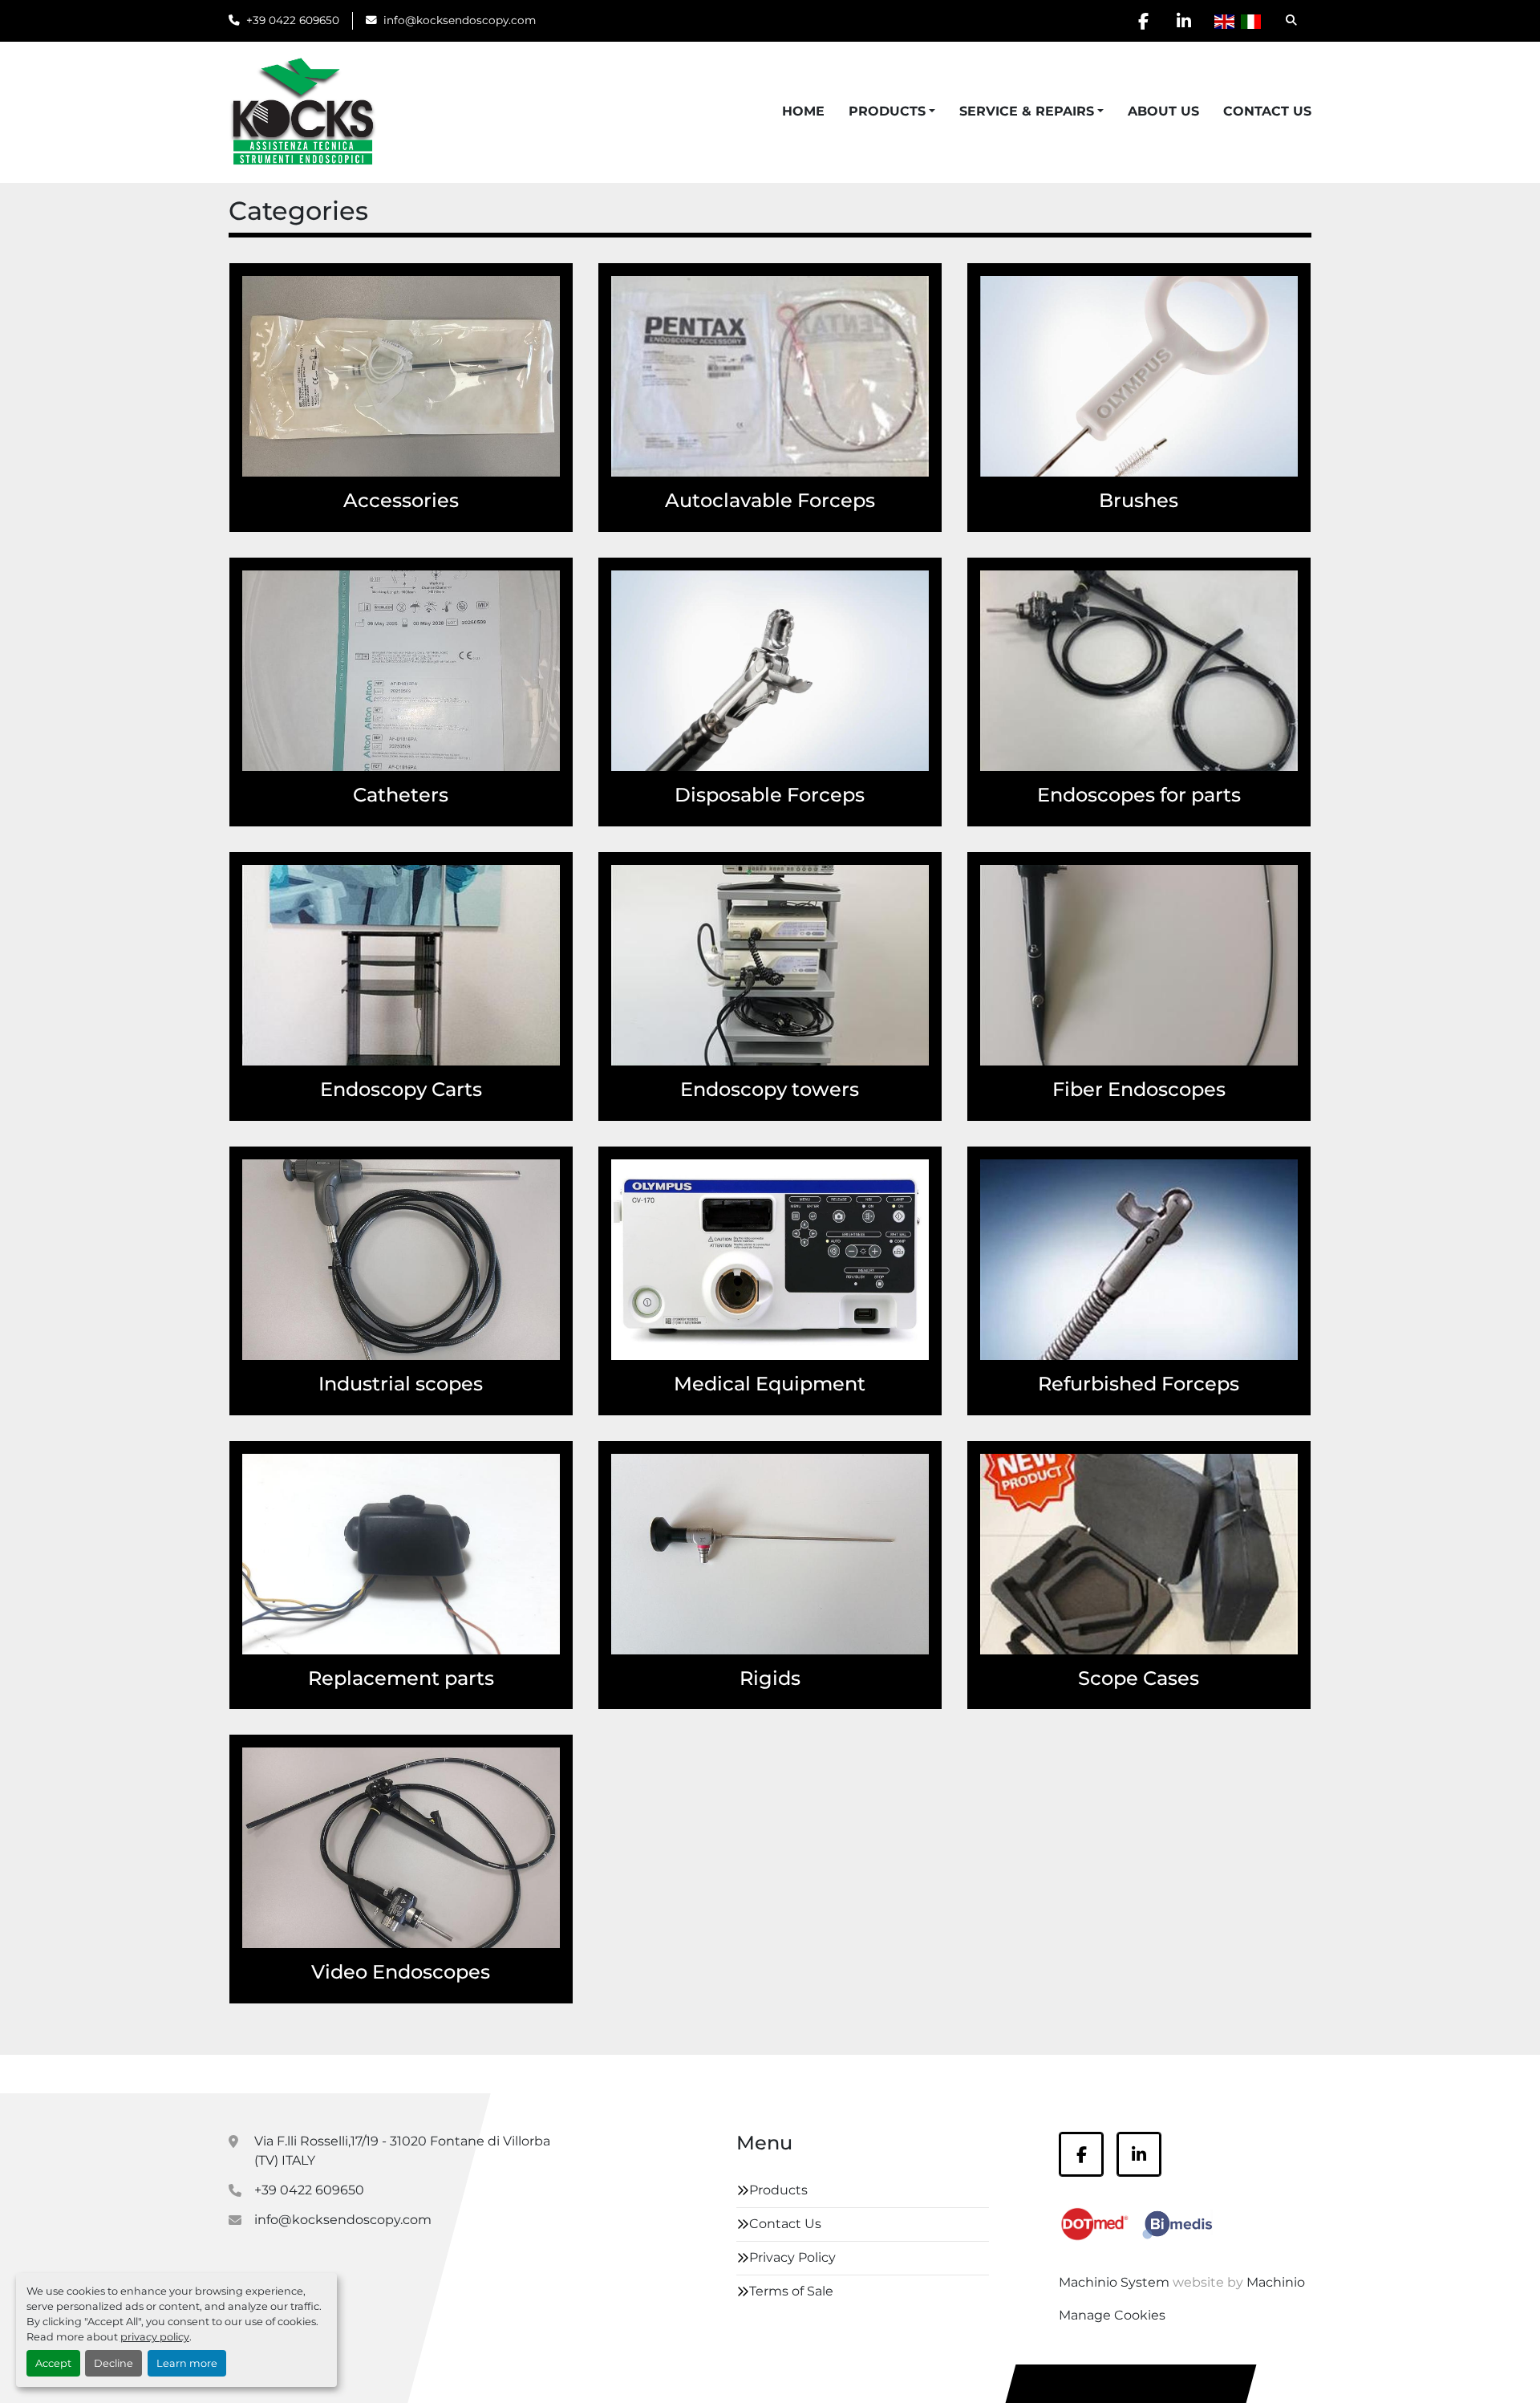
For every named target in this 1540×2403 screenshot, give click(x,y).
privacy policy (155, 2337)
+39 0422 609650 (293, 20)
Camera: (896, 1205)
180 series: (521, 1498)
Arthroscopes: (878, 1498)
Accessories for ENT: (490, 321)
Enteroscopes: (508, 1870)
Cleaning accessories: (485, 398)
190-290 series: (507, 1518)
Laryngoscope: (876, 1575)
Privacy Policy (792, 2257)
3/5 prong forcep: (869, 616)
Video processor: (870, 1301)
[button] (892, 112)
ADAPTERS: (517, 341)
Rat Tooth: (1259, 1243)
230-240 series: (506, 1537)
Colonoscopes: (1245, 616)
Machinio (1276, 2282)
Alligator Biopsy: (871, 635)
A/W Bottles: (514, 360)
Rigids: (532, 1224)
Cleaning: (1261, 321)
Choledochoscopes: (1228, 930)
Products (887, 111)
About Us (1163, 111)
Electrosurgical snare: (854, 712)
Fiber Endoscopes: (494, 1205)
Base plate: (519, 1575)
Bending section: (499, 1595)
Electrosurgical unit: (490, 418)
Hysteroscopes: (1242, 635)
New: (1275, 1498)
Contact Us (1267, 111)
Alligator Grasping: (865, 321)
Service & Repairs (1027, 111)
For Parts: (893, 1537)
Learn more (187, 2363)
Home (803, 111)
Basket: (899, 341)
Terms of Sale (791, 2291)
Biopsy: (900, 360)
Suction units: (878, 1282)
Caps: (536, 379)
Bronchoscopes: (1240, 910)
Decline (113, 2363)
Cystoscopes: (1249, 968)
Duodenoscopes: (1237, 987)
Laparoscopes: (877, 1556)
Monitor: (896, 1262)
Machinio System (1114, 2282)
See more (523, 450)
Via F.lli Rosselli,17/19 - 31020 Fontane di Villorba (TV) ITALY (402, 2151)
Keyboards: (887, 1224)
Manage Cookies (1112, 2315)
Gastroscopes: (1247, 1007)
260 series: (520, 1556)
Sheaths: (895, 1595)
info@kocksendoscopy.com (460, 20)
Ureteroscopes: (1243, 654)
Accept (53, 2363)
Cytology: (1261, 341)
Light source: (881, 1243)
